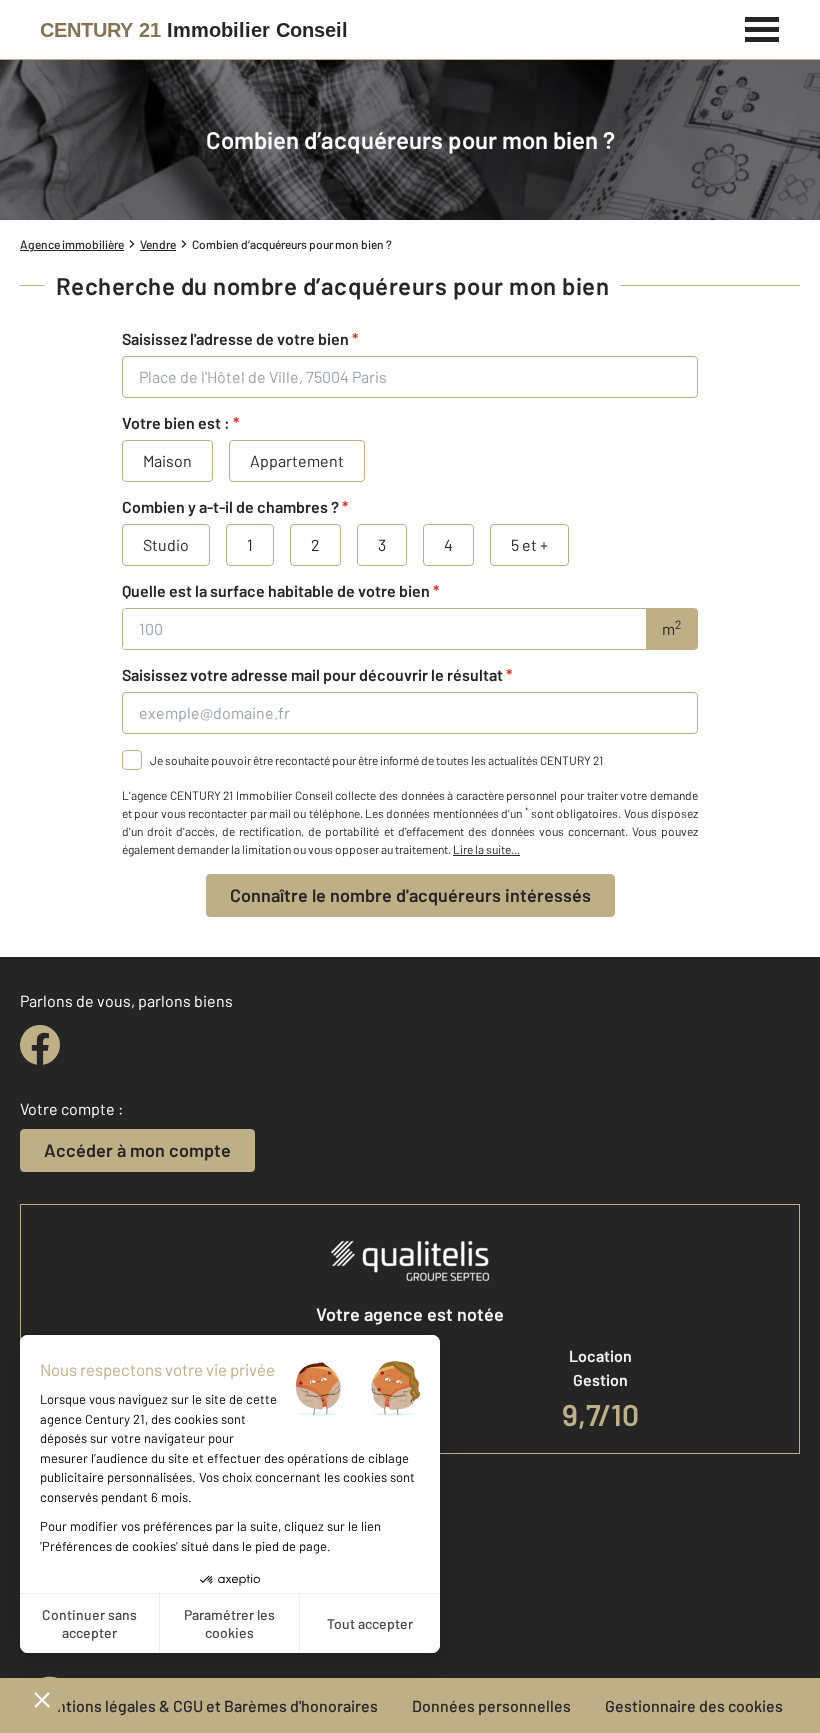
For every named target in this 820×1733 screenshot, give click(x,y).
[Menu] (762, 27)
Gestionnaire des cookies (694, 1705)
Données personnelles (491, 1705)
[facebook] (40, 1045)
